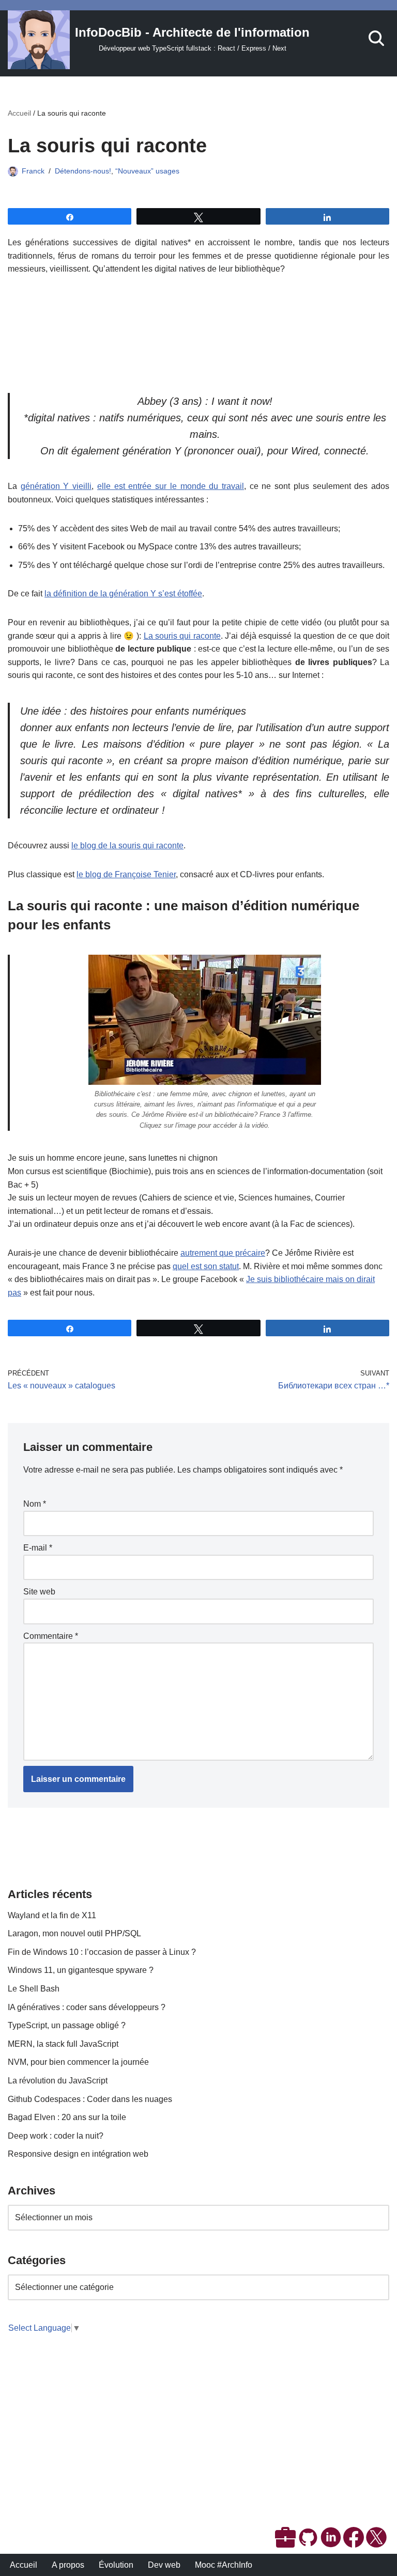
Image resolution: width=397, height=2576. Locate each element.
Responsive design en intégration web (78, 2154)
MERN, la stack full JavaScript (63, 2044)
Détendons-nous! (83, 171)
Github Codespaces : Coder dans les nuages (90, 2099)
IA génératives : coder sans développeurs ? (87, 2007)
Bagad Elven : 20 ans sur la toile (67, 2117)
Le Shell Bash (34, 1989)
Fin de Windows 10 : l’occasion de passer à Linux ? (102, 1952)
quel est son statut (206, 1266)
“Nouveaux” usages (147, 171)
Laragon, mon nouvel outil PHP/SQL (74, 1933)
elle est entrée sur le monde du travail (171, 486)
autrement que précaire (223, 1253)
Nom (35, 1504)
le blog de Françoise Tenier (126, 874)
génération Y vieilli (56, 486)
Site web (39, 1592)
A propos (68, 2565)
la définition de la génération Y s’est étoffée (123, 594)
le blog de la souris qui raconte (127, 846)
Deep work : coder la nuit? (56, 2136)
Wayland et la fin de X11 (52, 1915)
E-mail (38, 1548)
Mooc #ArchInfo (224, 2565)
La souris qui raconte (182, 636)
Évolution (116, 2565)
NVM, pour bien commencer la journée (78, 2062)
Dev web (164, 2565)
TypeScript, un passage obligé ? (67, 2025)
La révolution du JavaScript (58, 2081)
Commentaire (51, 1636)
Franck (33, 171)
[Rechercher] (376, 38)
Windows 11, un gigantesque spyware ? (81, 1970)
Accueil (19, 113)
